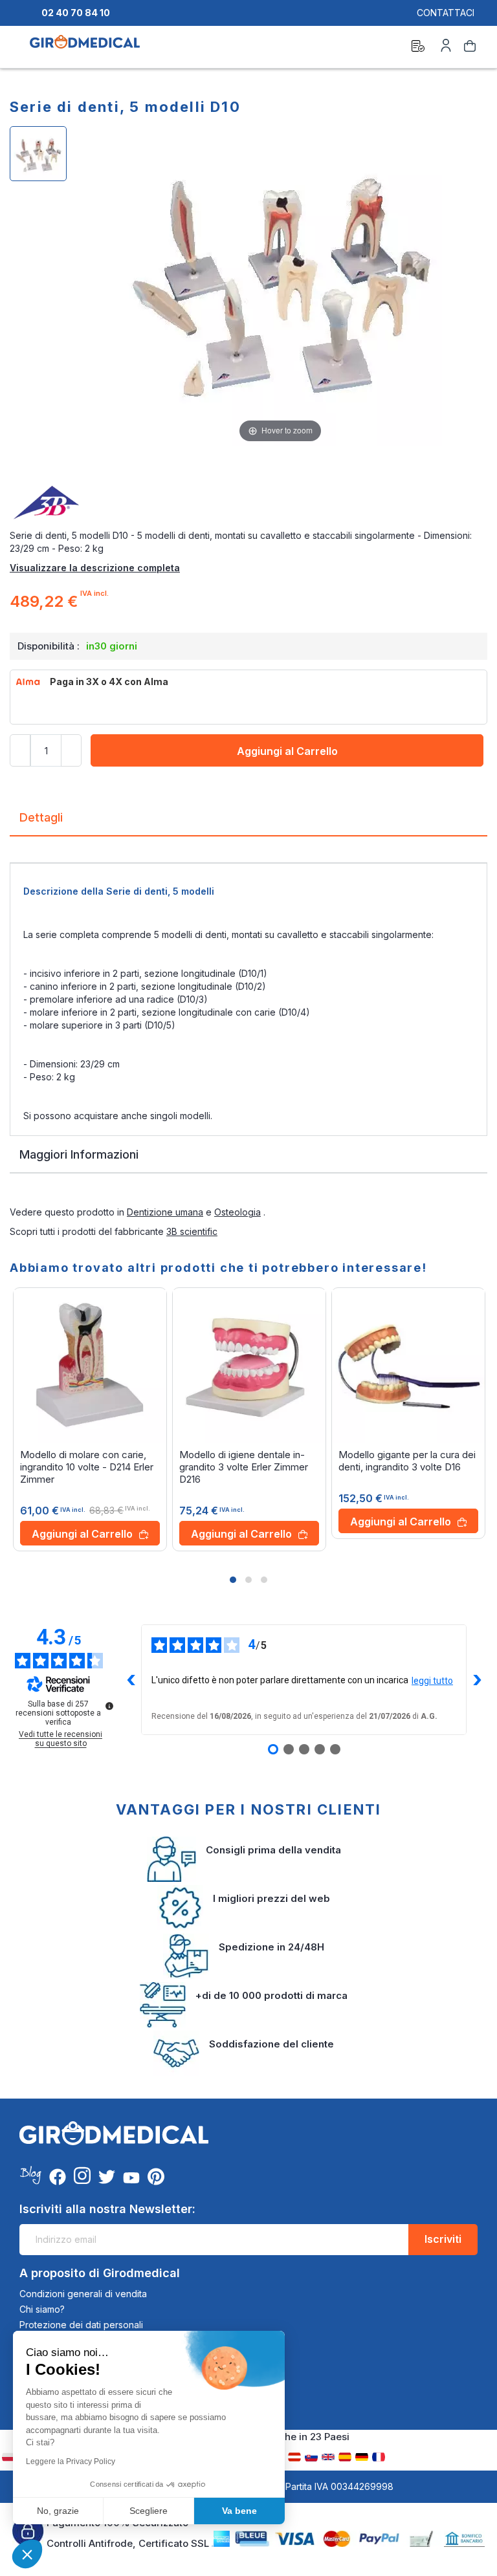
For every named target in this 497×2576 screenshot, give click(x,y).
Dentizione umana (165, 1212)
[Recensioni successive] (477, 1680)
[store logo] (85, 48)
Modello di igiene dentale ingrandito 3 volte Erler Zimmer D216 (244, 1467)
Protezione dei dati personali (81, 2325)
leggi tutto (432, 1681)
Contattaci (446, 13)
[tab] (248, 823)
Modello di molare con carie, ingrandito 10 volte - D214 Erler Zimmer (87, 1467)
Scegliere (149, 2511)
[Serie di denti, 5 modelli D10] (38, 154)
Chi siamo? (42, 2309)
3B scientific (192, 1231)
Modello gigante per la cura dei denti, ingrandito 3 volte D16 (407, 1461)
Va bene (239, 2511)
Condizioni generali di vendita (83, 2294)
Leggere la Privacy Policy (71, 2461)
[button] (233, 1580)
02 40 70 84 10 (76, 13)
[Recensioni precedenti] (131, 1680)
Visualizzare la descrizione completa (95, 568)
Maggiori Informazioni (79, 1154)
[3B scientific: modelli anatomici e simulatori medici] (248, 503)
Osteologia (237, 1212)
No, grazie (58, 2511)
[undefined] (109, 1706)
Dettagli (41, 817)
